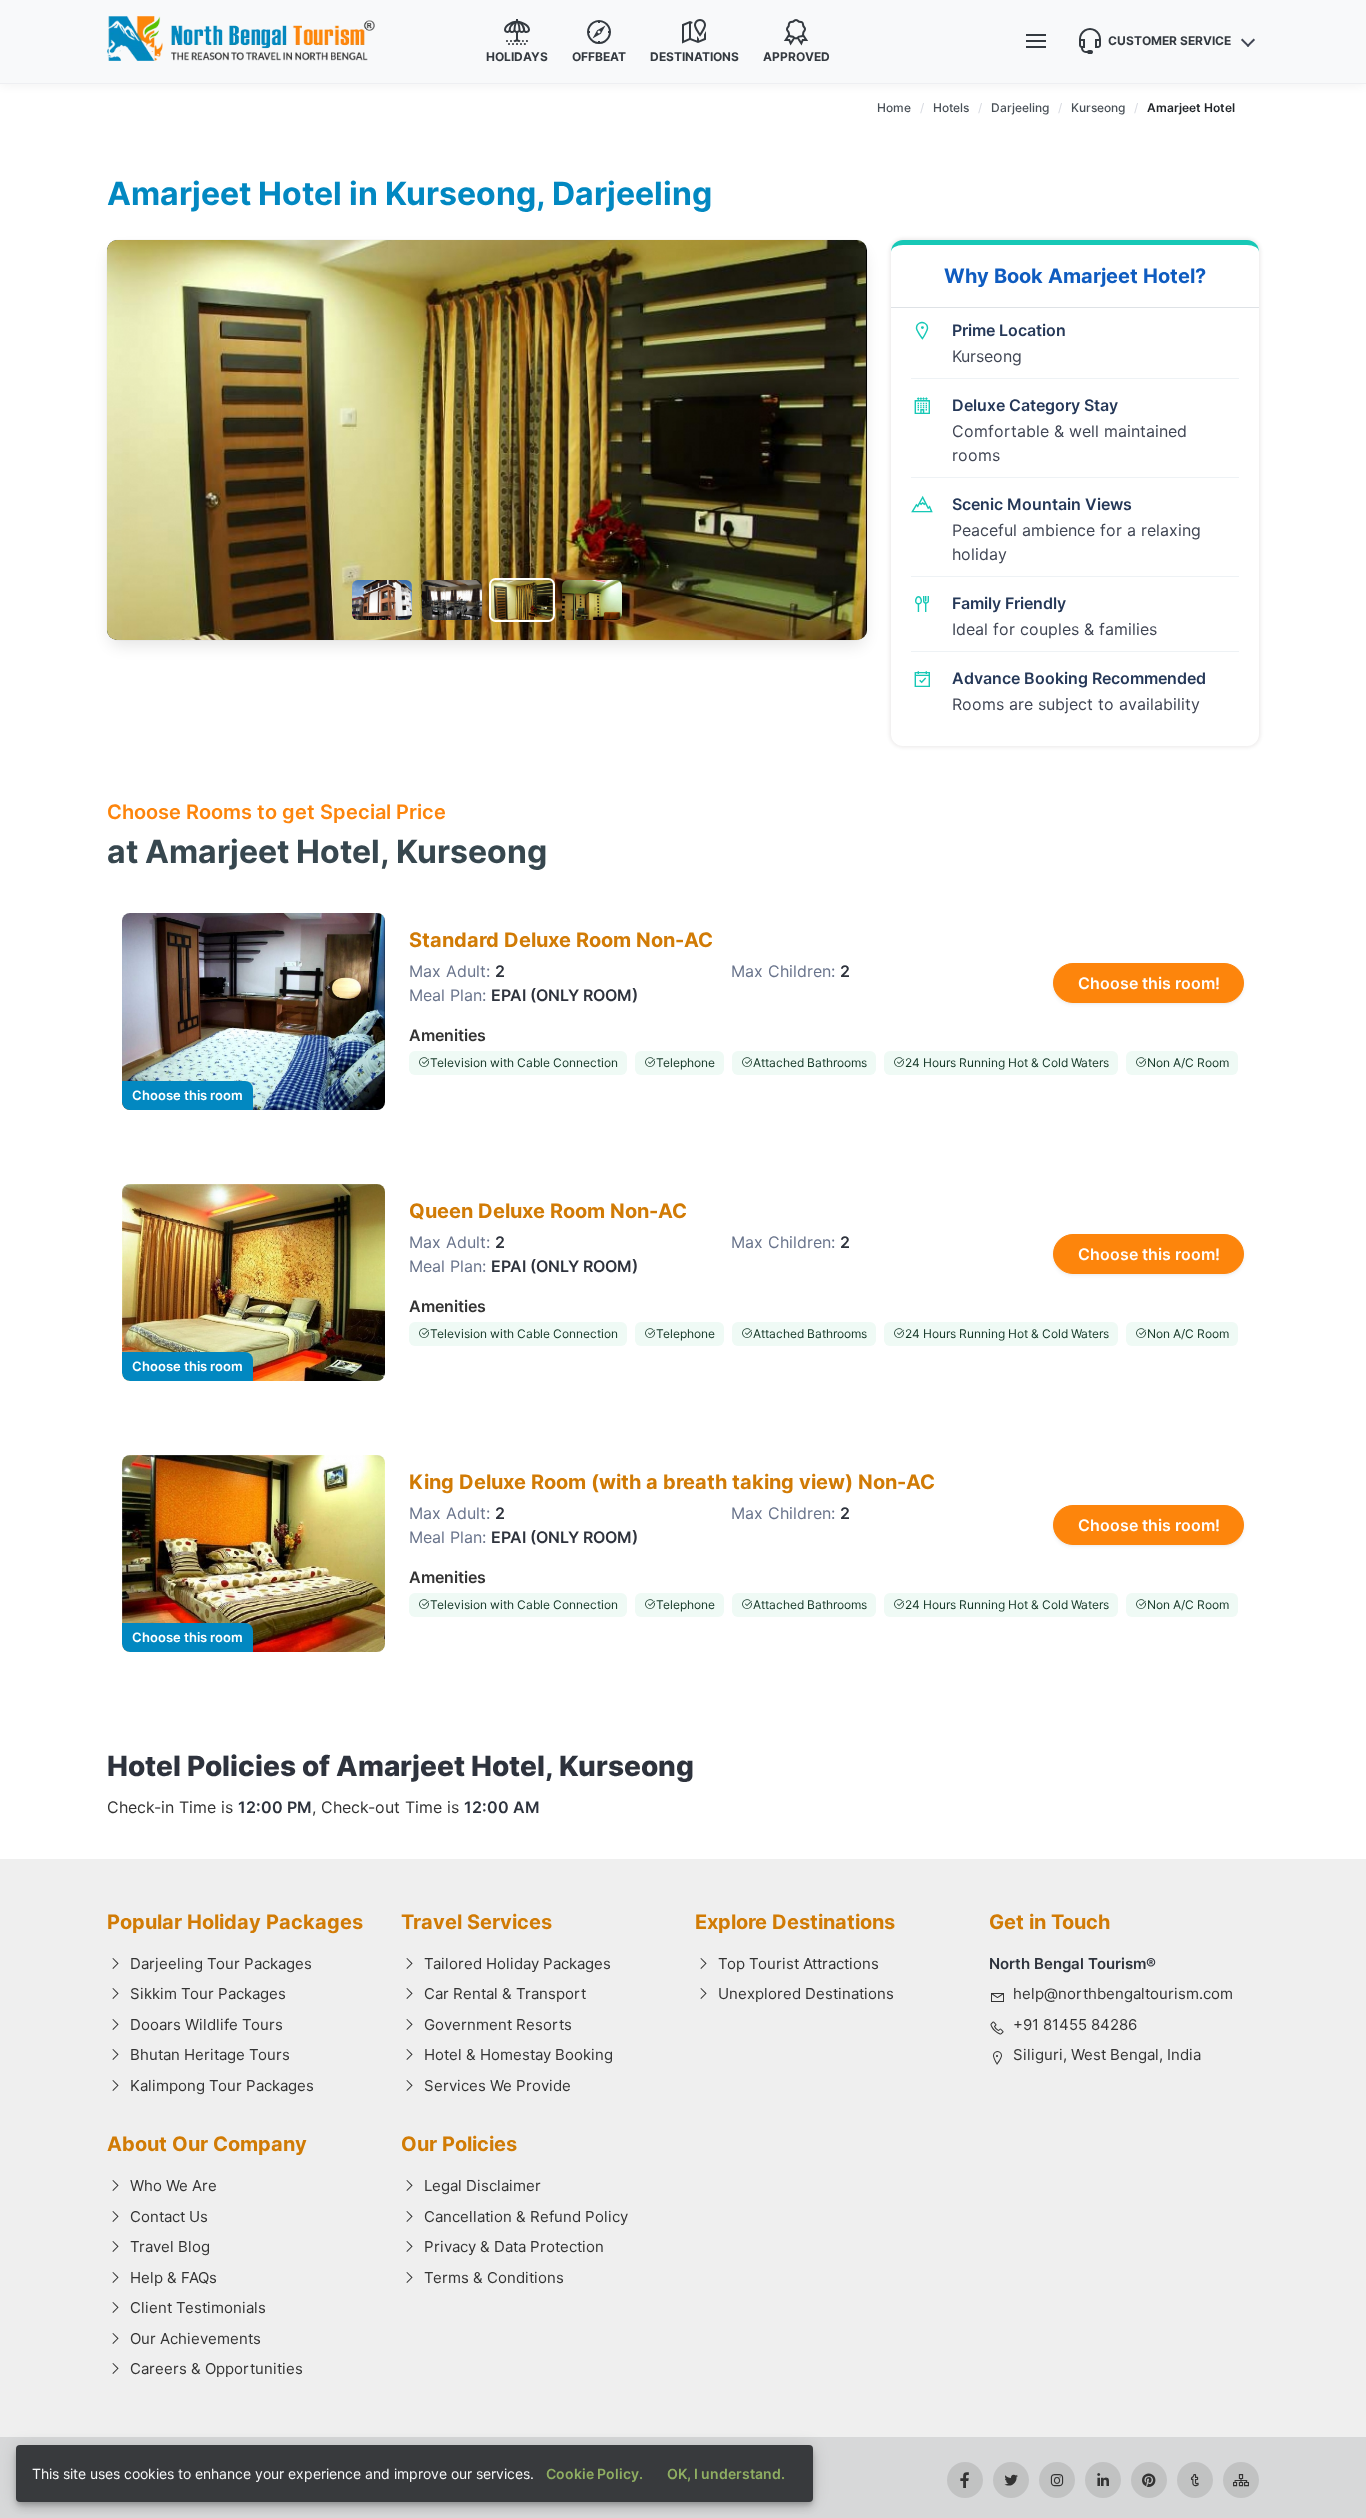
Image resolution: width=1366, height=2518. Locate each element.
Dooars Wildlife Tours (206, 2024)
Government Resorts (498, 2024)
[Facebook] (965, 2480)
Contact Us (169, 2216)
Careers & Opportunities (216, 2368)
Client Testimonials (198, 2307)
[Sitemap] (1241, 2480)
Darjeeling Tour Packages (221, 1963)
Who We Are (173, 2185)
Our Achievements (195, 2338)
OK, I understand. (726, 2473)
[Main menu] (1036, 41)
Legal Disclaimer (482, 2185)
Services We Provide (497, 2085)
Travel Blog (170, 2246)
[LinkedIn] (1103, 2480)
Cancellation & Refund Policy (526, 2216)
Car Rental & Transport (505, 1993)
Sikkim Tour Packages (208, 1993)
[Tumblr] (1195, 2480)
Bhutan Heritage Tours (210, 2054)
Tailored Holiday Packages (517, 1963)
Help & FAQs (173, 2277)
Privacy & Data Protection (514, 2246)
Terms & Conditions (494, 2277)
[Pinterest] (1149, 2480)
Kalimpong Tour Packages (222, 2085)
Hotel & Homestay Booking (518, 2054)
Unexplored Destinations (806, 1993)
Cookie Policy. (594, 2473)
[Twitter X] (1011, 2480)
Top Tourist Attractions (798, 1963)
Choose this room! (1149, 983)
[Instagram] (1057, 2480)
